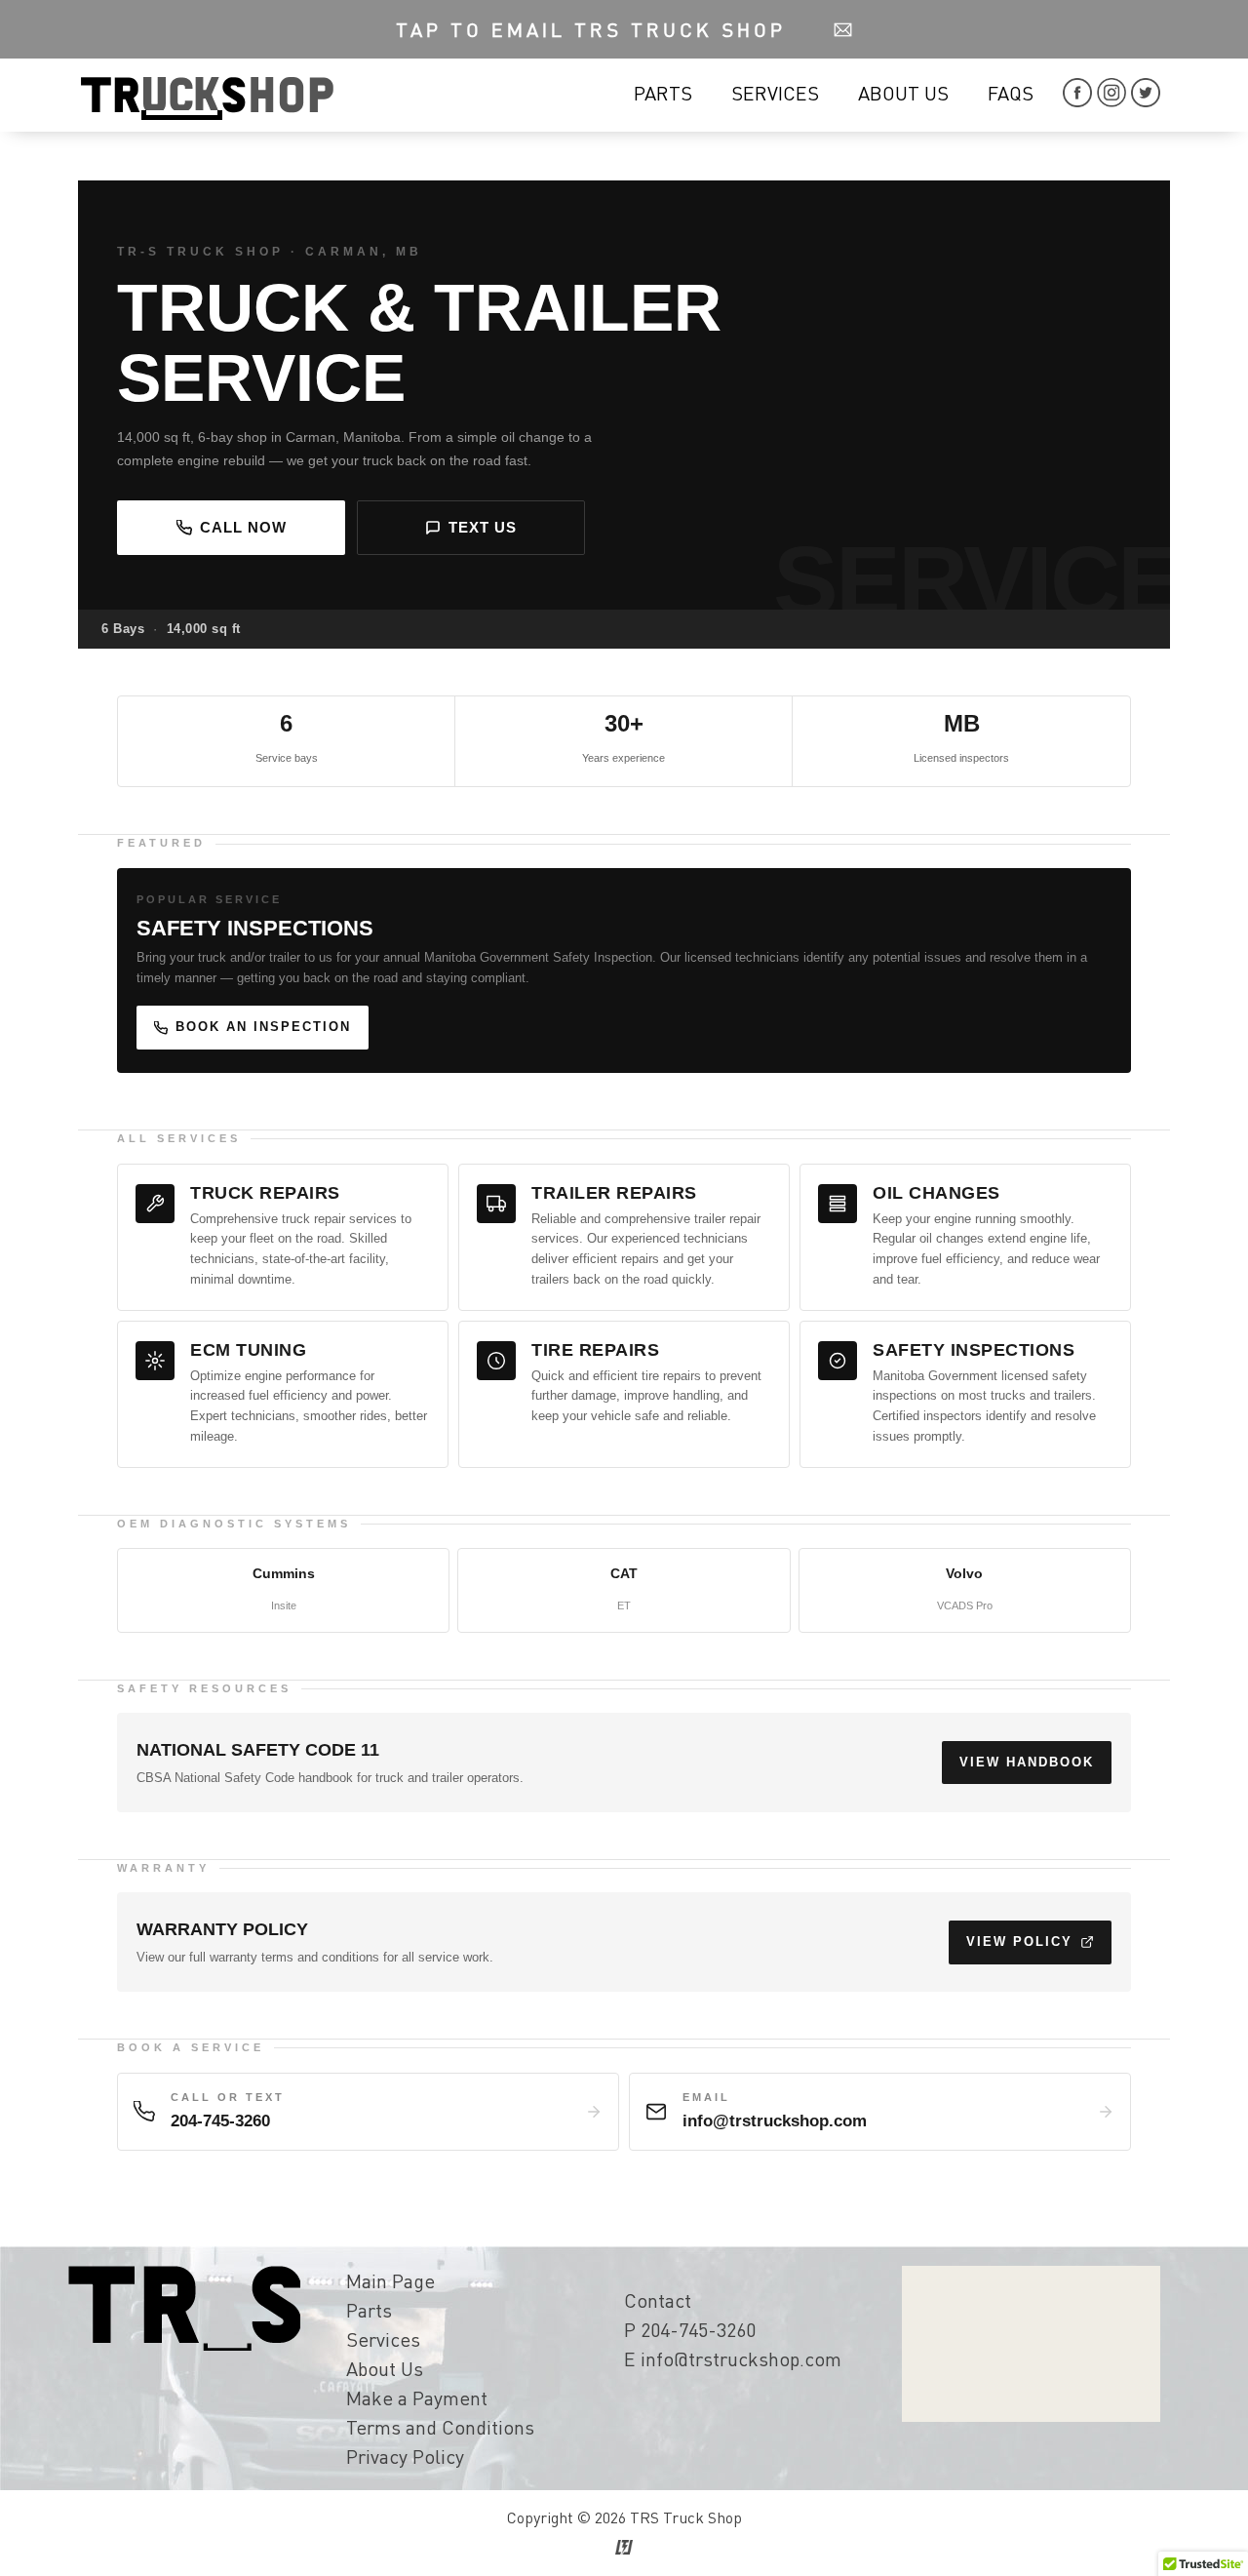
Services (775, 93)
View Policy (1019, 1942)
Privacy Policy (405, 2456)
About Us (903, 93)
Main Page (390, 2280)
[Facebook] (1080, 99)
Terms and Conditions (440, 2427)
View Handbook (1027, 1762)
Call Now (243, 527)
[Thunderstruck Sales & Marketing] (624, 2548)
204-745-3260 (698, 2329)
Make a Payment (417, 2398)
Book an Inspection (263, 1027)
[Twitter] (1146, 99)
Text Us (483, 527)
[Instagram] (1114, 99)
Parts (663, 93)
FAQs (1011, 93)
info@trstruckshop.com (741, 2358)
